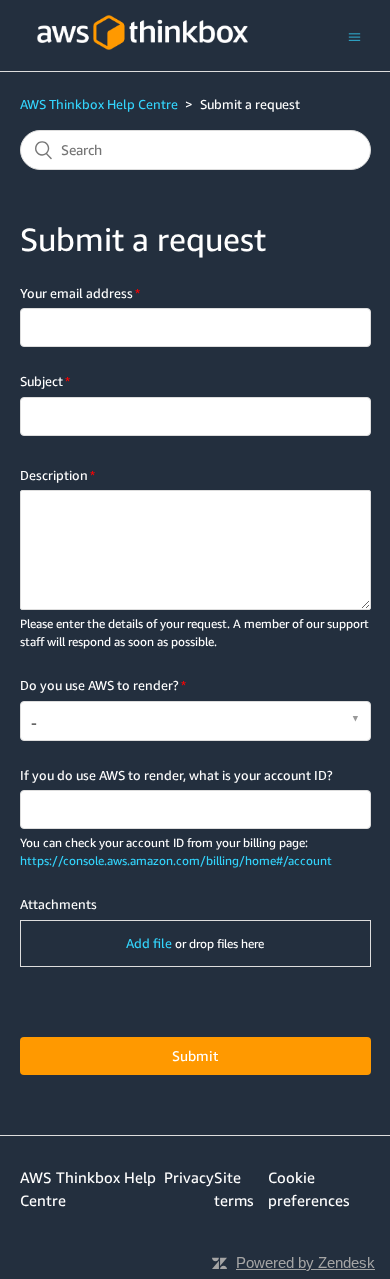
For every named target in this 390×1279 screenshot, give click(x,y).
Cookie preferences (308, 1188)
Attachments (58, 904)
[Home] (142, 61)
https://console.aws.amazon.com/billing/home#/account (176, 860)
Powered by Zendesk (305, 1262)
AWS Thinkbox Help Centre (99, 104)
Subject (41, 381)
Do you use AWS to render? (99, 685)
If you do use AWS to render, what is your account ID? (176, 775)
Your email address (76, 293)
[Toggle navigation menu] (354, 35)
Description (54, 475)
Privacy (189, 1177)
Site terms (233, 1188)
